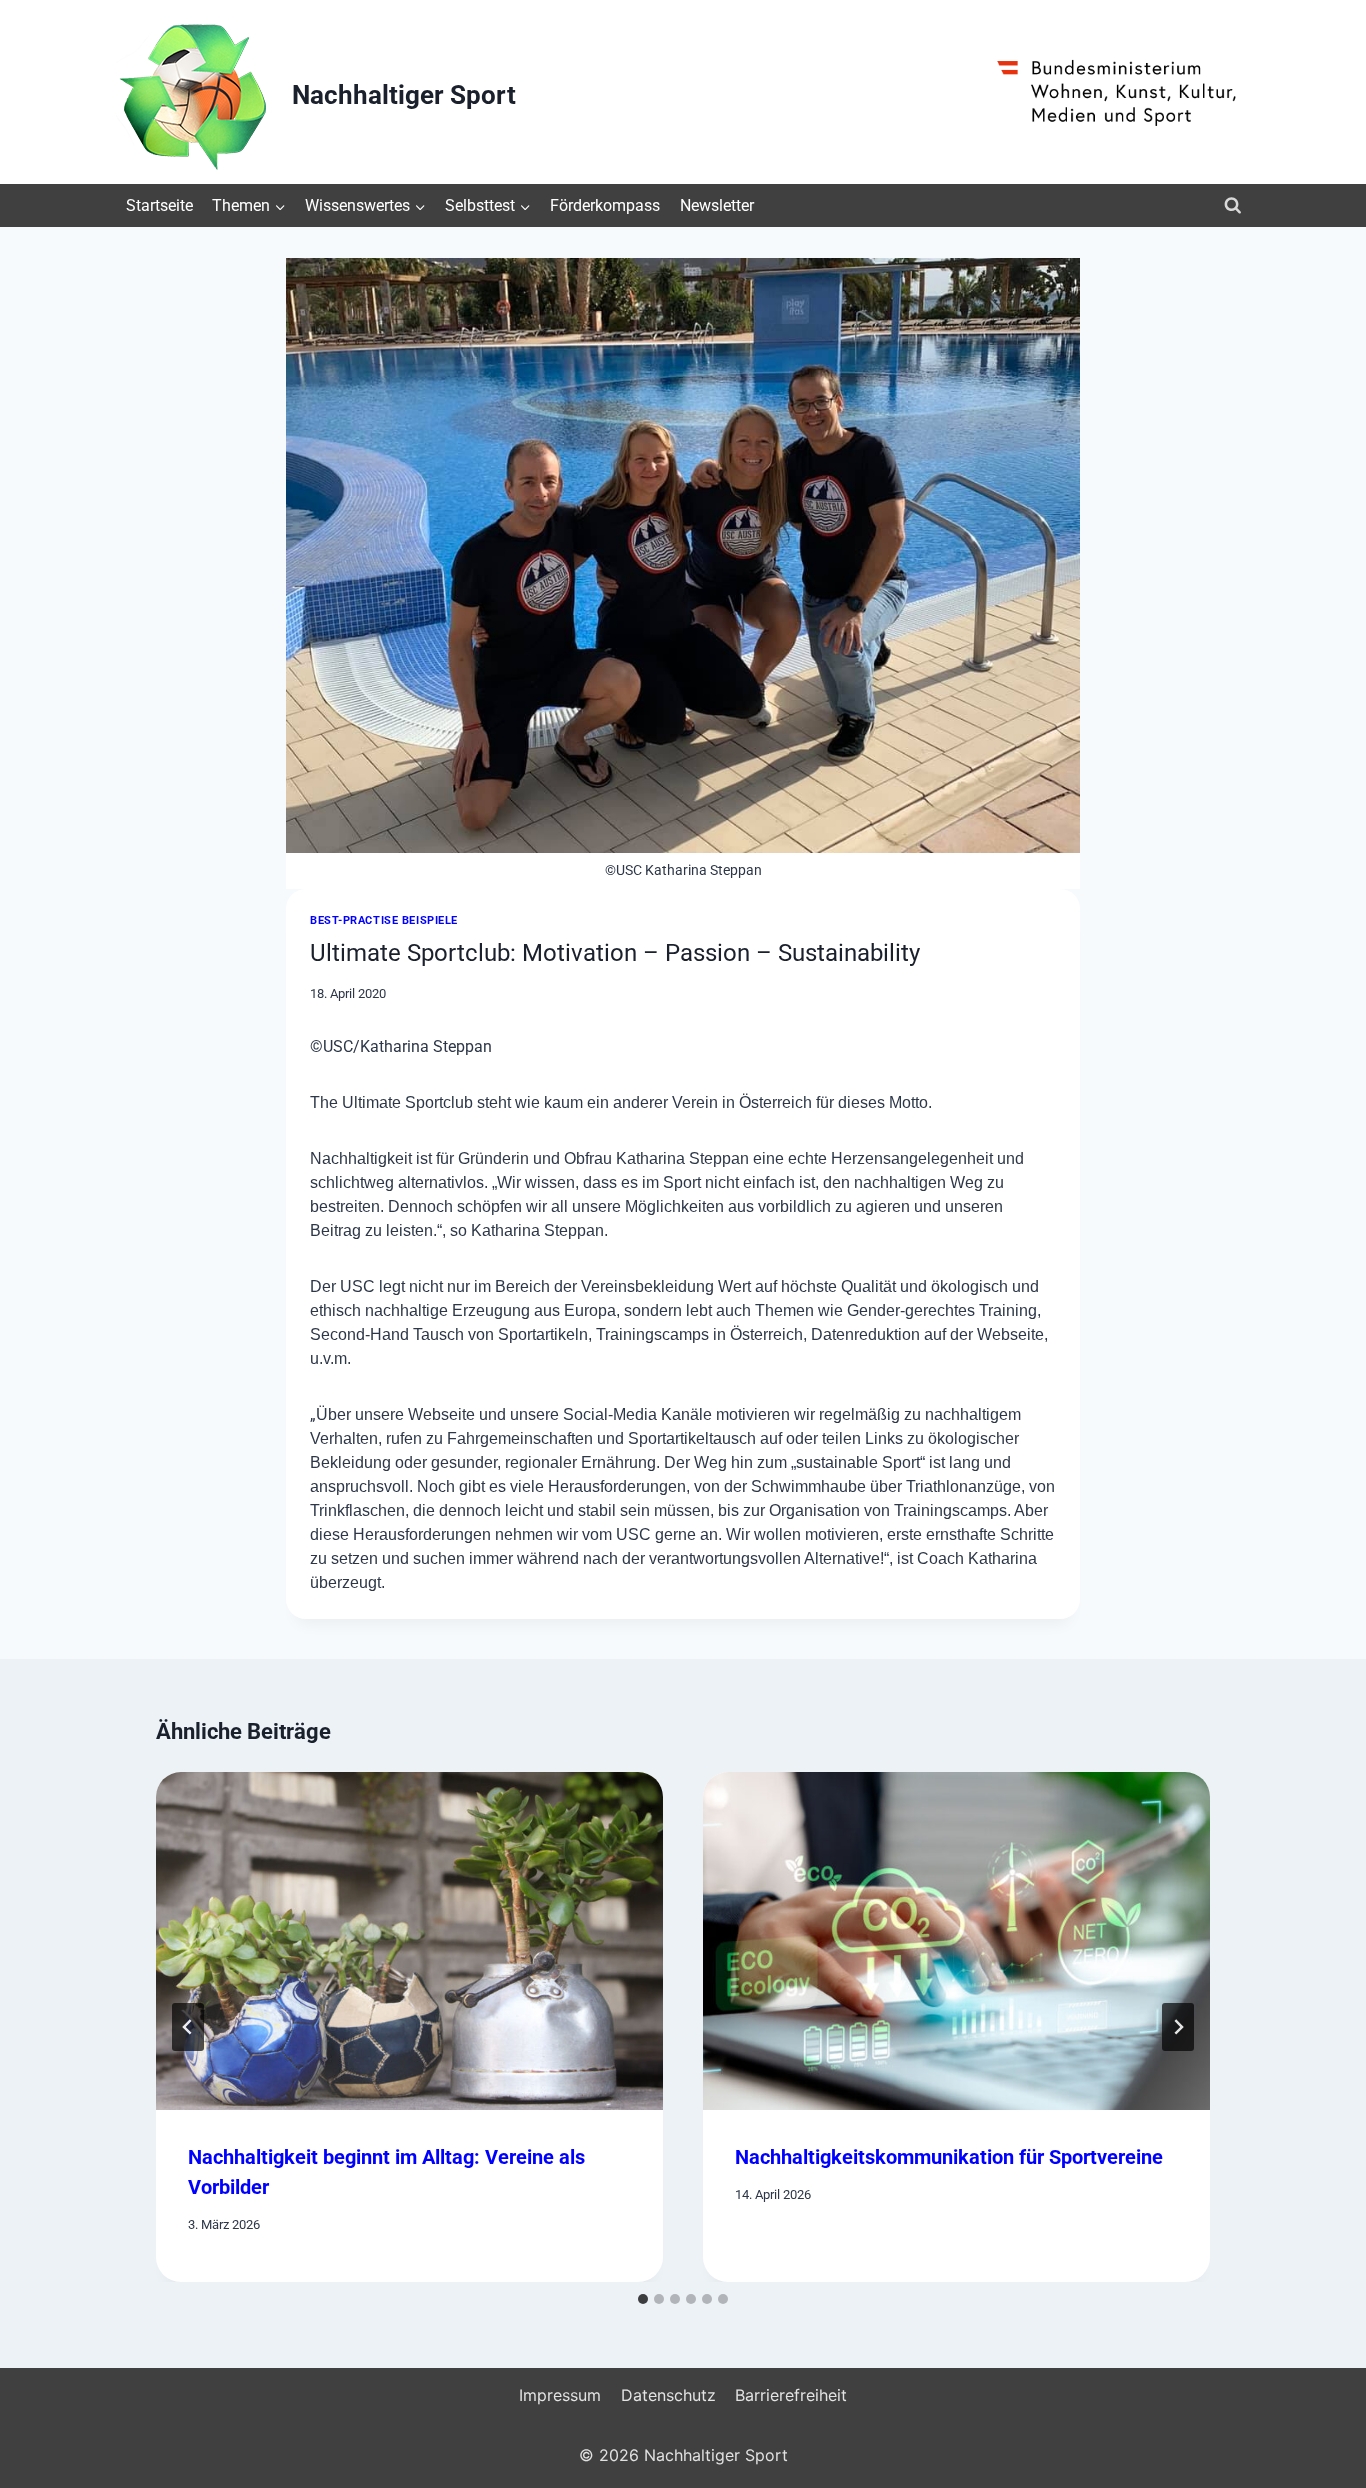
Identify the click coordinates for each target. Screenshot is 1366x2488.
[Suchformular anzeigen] (1232, 205)
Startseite (159, 205)
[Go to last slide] (188, 2027)
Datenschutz (668, 2395)
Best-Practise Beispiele (384, 920)
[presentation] (409, 1941)
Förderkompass (605, 205)
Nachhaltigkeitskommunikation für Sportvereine (949, 2157)
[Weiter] (1178, 2027)
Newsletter (717, 205)
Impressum (560, 2395)
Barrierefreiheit (791, 2395)
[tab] (643, 2299)
